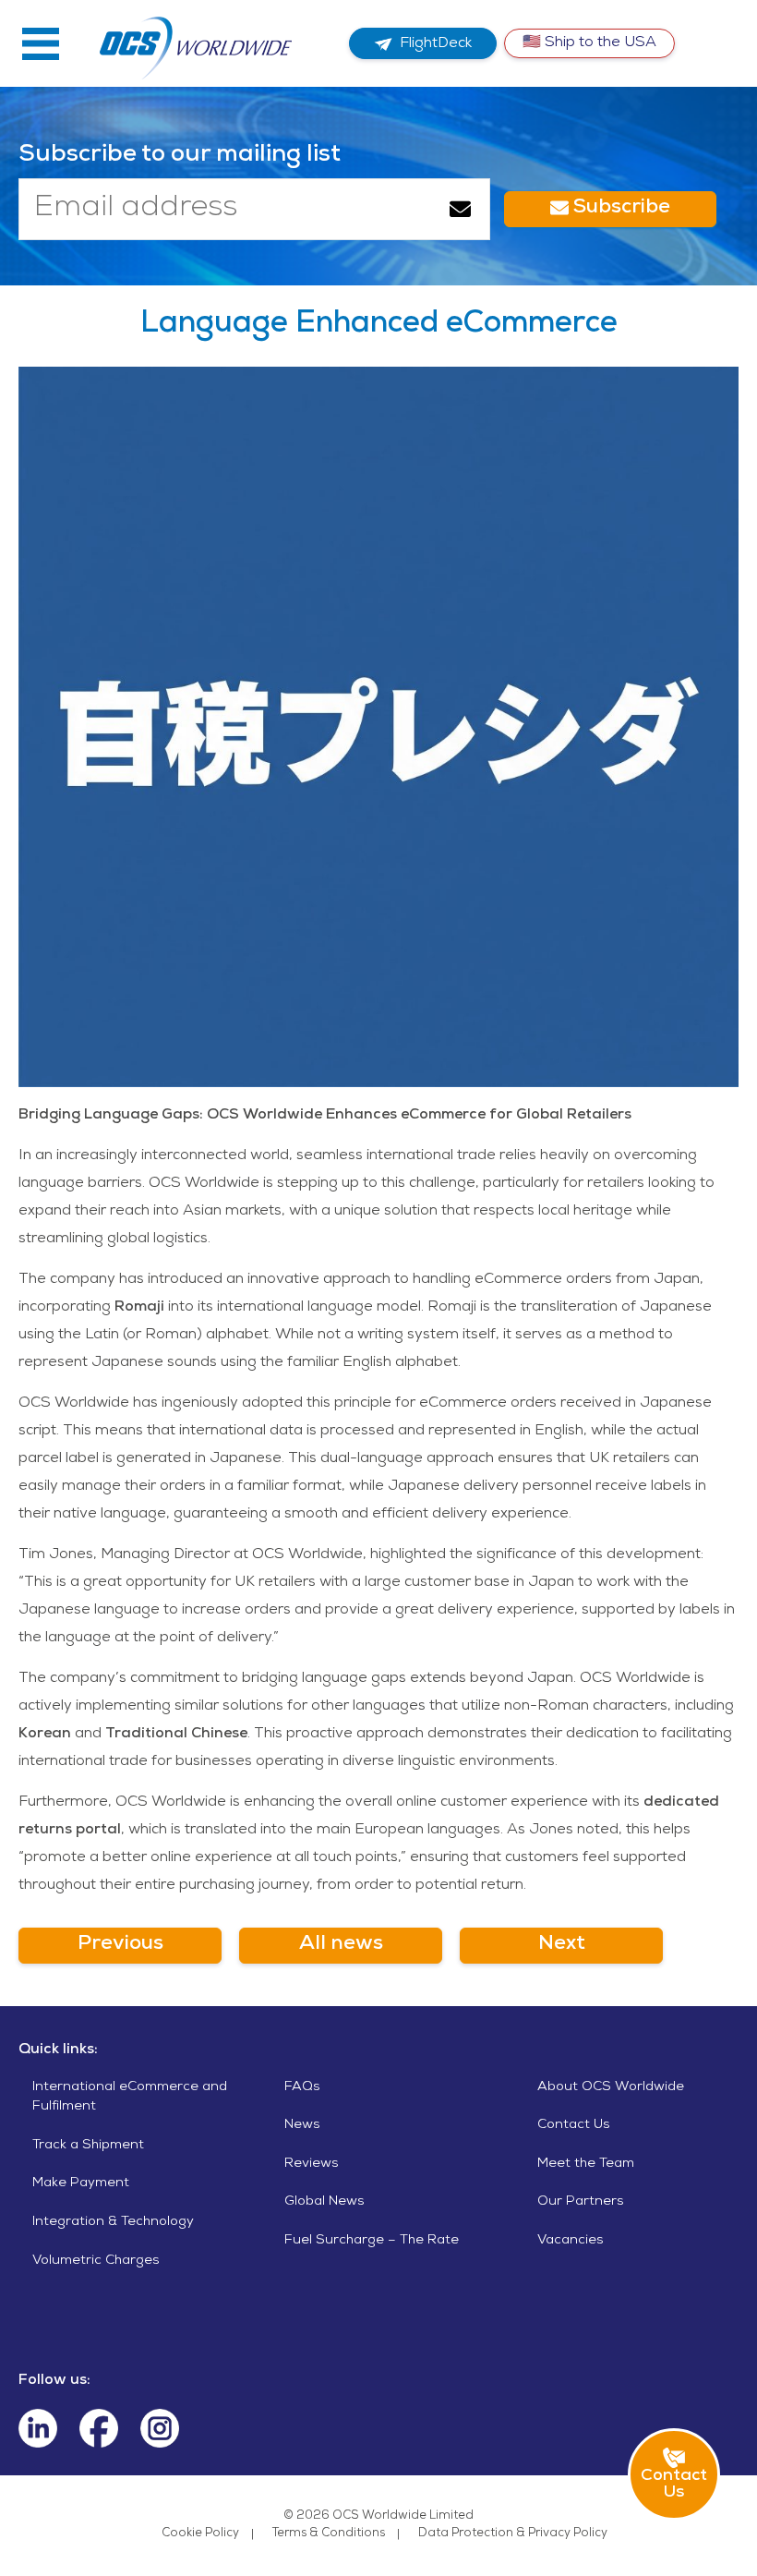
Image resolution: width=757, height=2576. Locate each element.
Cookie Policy (200, 2534)
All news (341, 1945)
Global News (324, 2202)
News (302, 2125)
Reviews (312, 2164)
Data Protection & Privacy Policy (513, 2534)
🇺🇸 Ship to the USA (589, 43)
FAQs (302, 2087)
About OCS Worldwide (611, 2087)
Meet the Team (586, 2164)
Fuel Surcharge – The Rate (372, 2241)
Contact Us (574, 2125)
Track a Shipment (88, 2146)
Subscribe (619, 209)
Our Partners (581, 2202)
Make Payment (81, 2183)
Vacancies (571, 2241)
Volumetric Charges (96, 2261)
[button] (41, 43)
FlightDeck (436, 44)
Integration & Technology (113, 2222)
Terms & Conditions (329, 2534)
